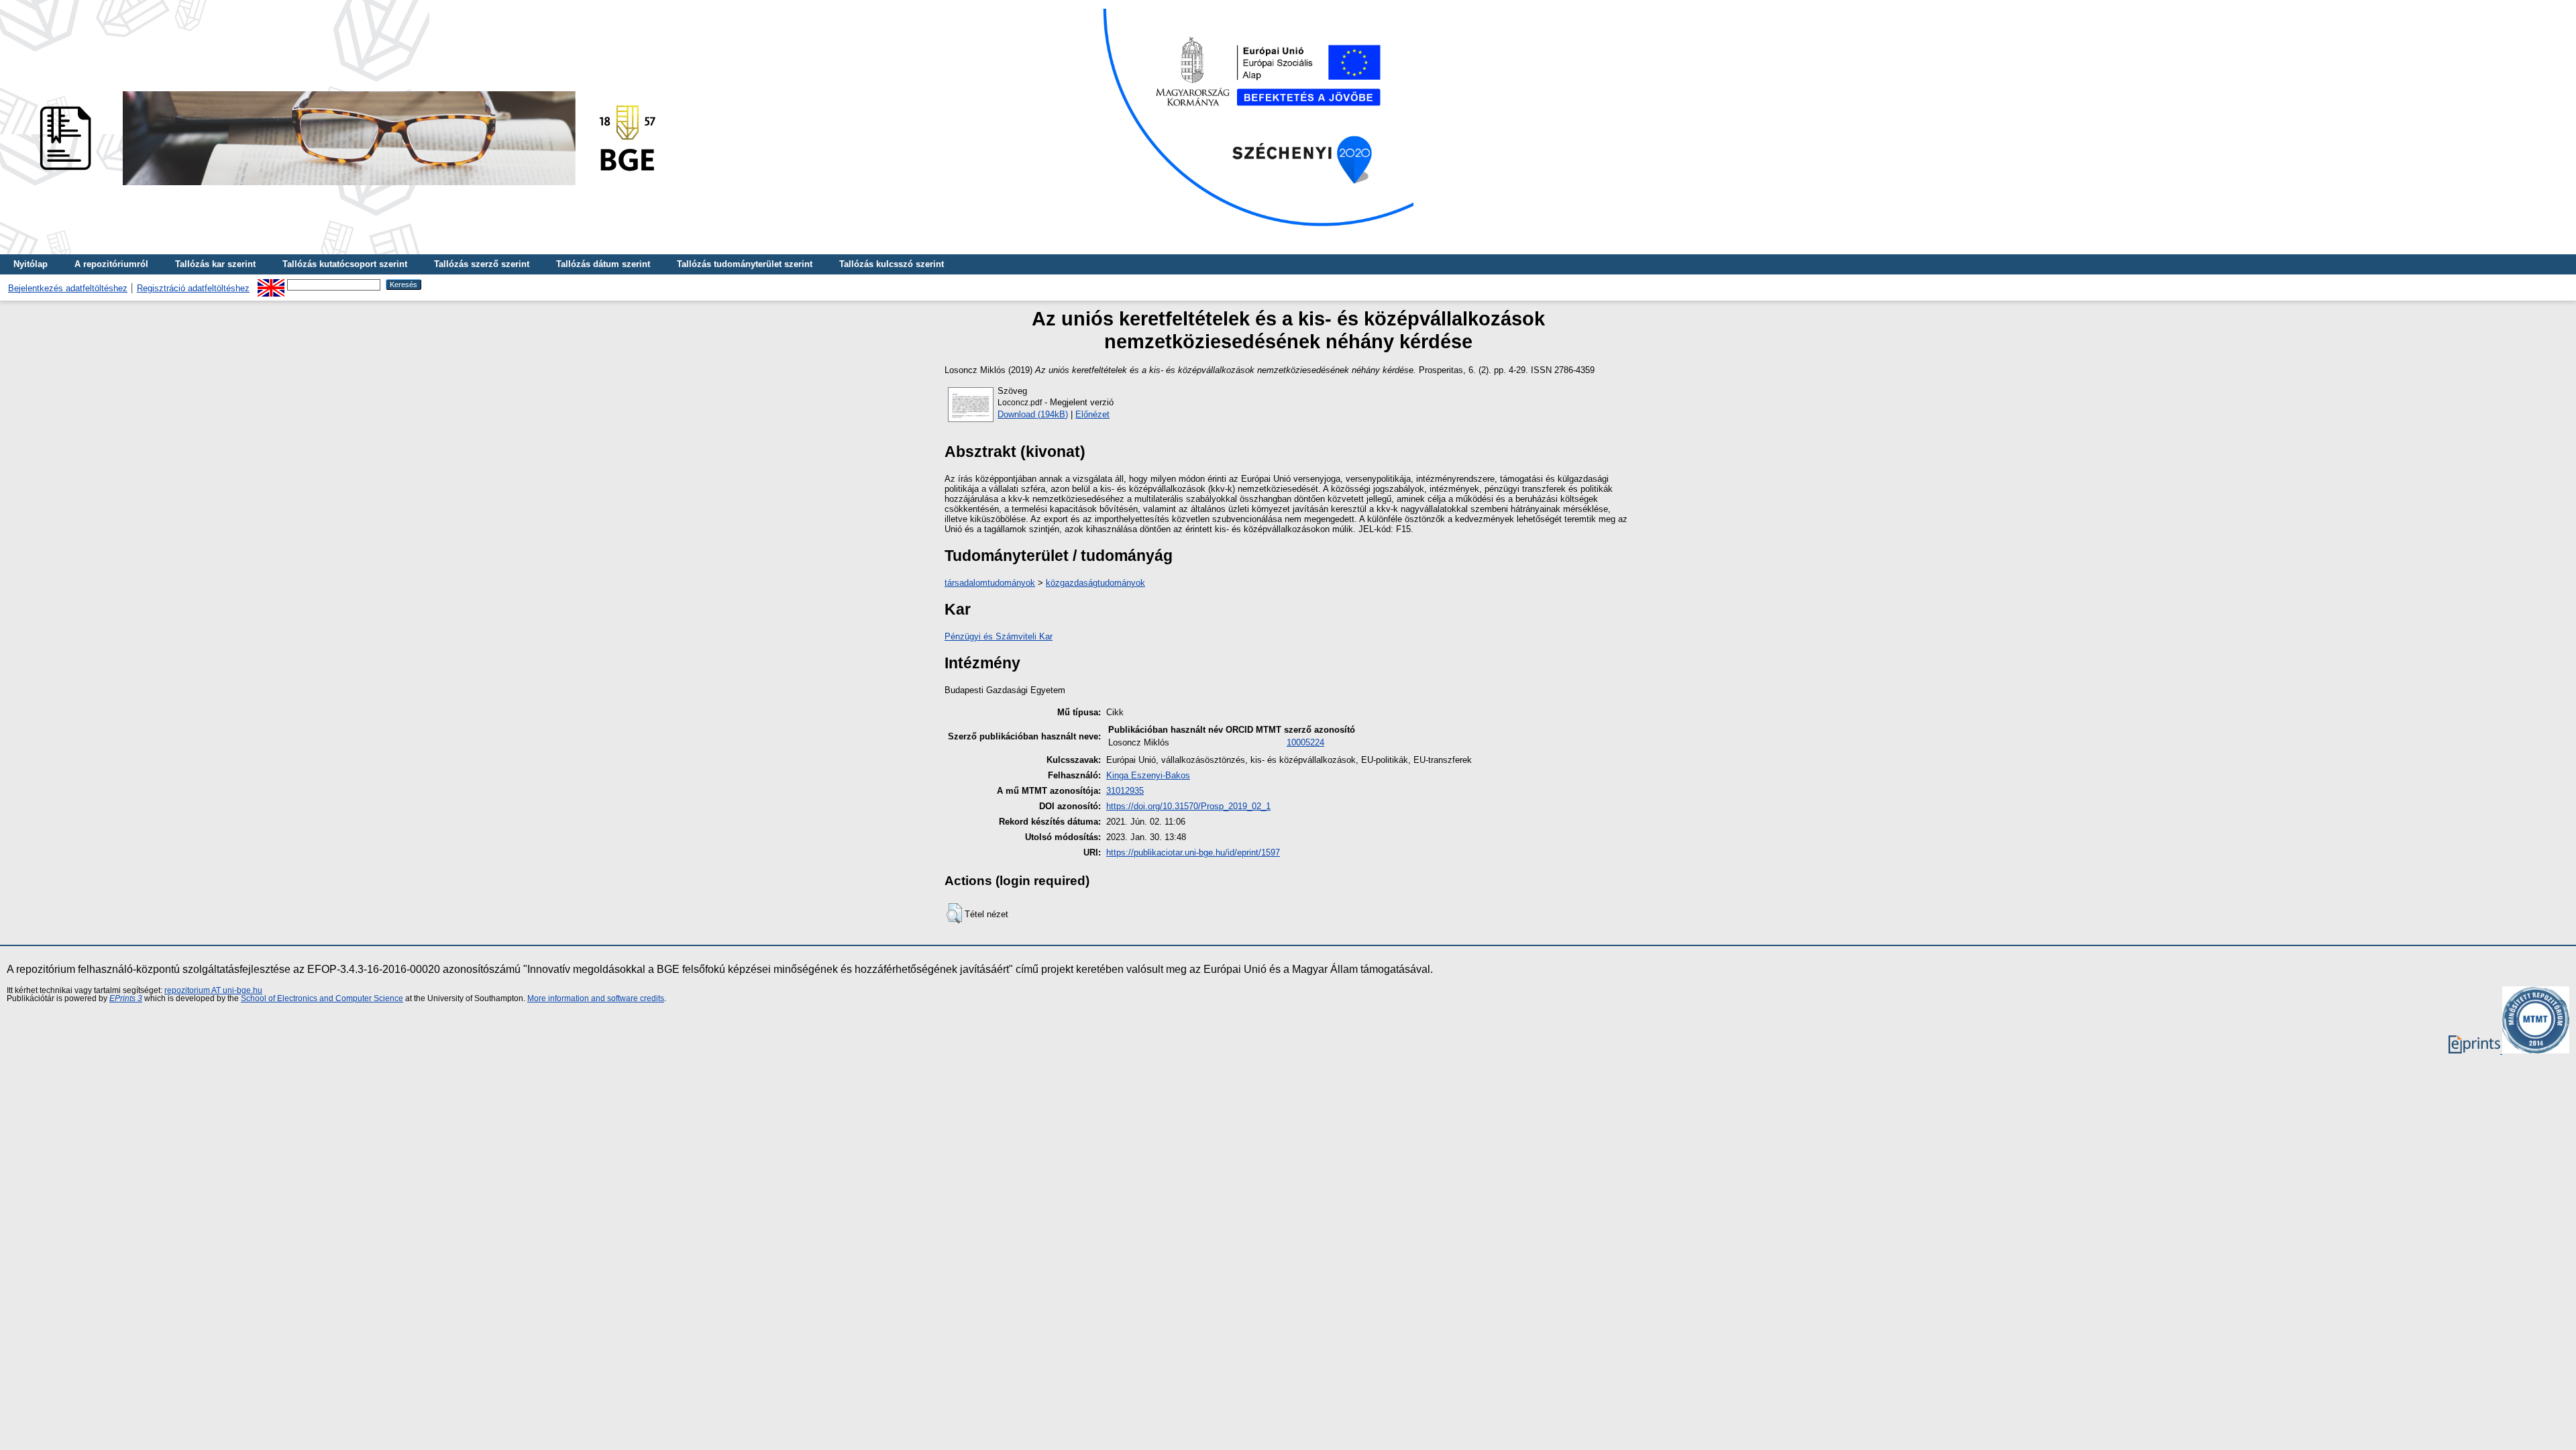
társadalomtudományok (990, 583)
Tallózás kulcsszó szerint (892, 264)
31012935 (1125, 791)
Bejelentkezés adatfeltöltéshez (68, 288)
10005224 (1305, 742)
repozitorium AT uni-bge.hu (213, 990)
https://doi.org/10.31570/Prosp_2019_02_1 (1188, 806)
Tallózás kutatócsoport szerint (345, 264)
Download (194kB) (1033, 414)
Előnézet (1092, 414)
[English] (271, 284)
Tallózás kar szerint (215, 264)
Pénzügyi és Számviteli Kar (999, 636)
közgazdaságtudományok (1095, 583)
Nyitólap (31, 264)
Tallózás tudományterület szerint (745, 264)
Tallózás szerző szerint (482, 264)
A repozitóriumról (111, 264)
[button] (954, 913)
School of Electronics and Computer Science (322, 998)
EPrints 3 (126, 998)
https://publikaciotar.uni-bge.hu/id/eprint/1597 (1193, 852)
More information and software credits (596, 998)
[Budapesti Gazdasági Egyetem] (343, 189)
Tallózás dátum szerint (603, 264)
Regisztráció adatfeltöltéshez (193, 288)
